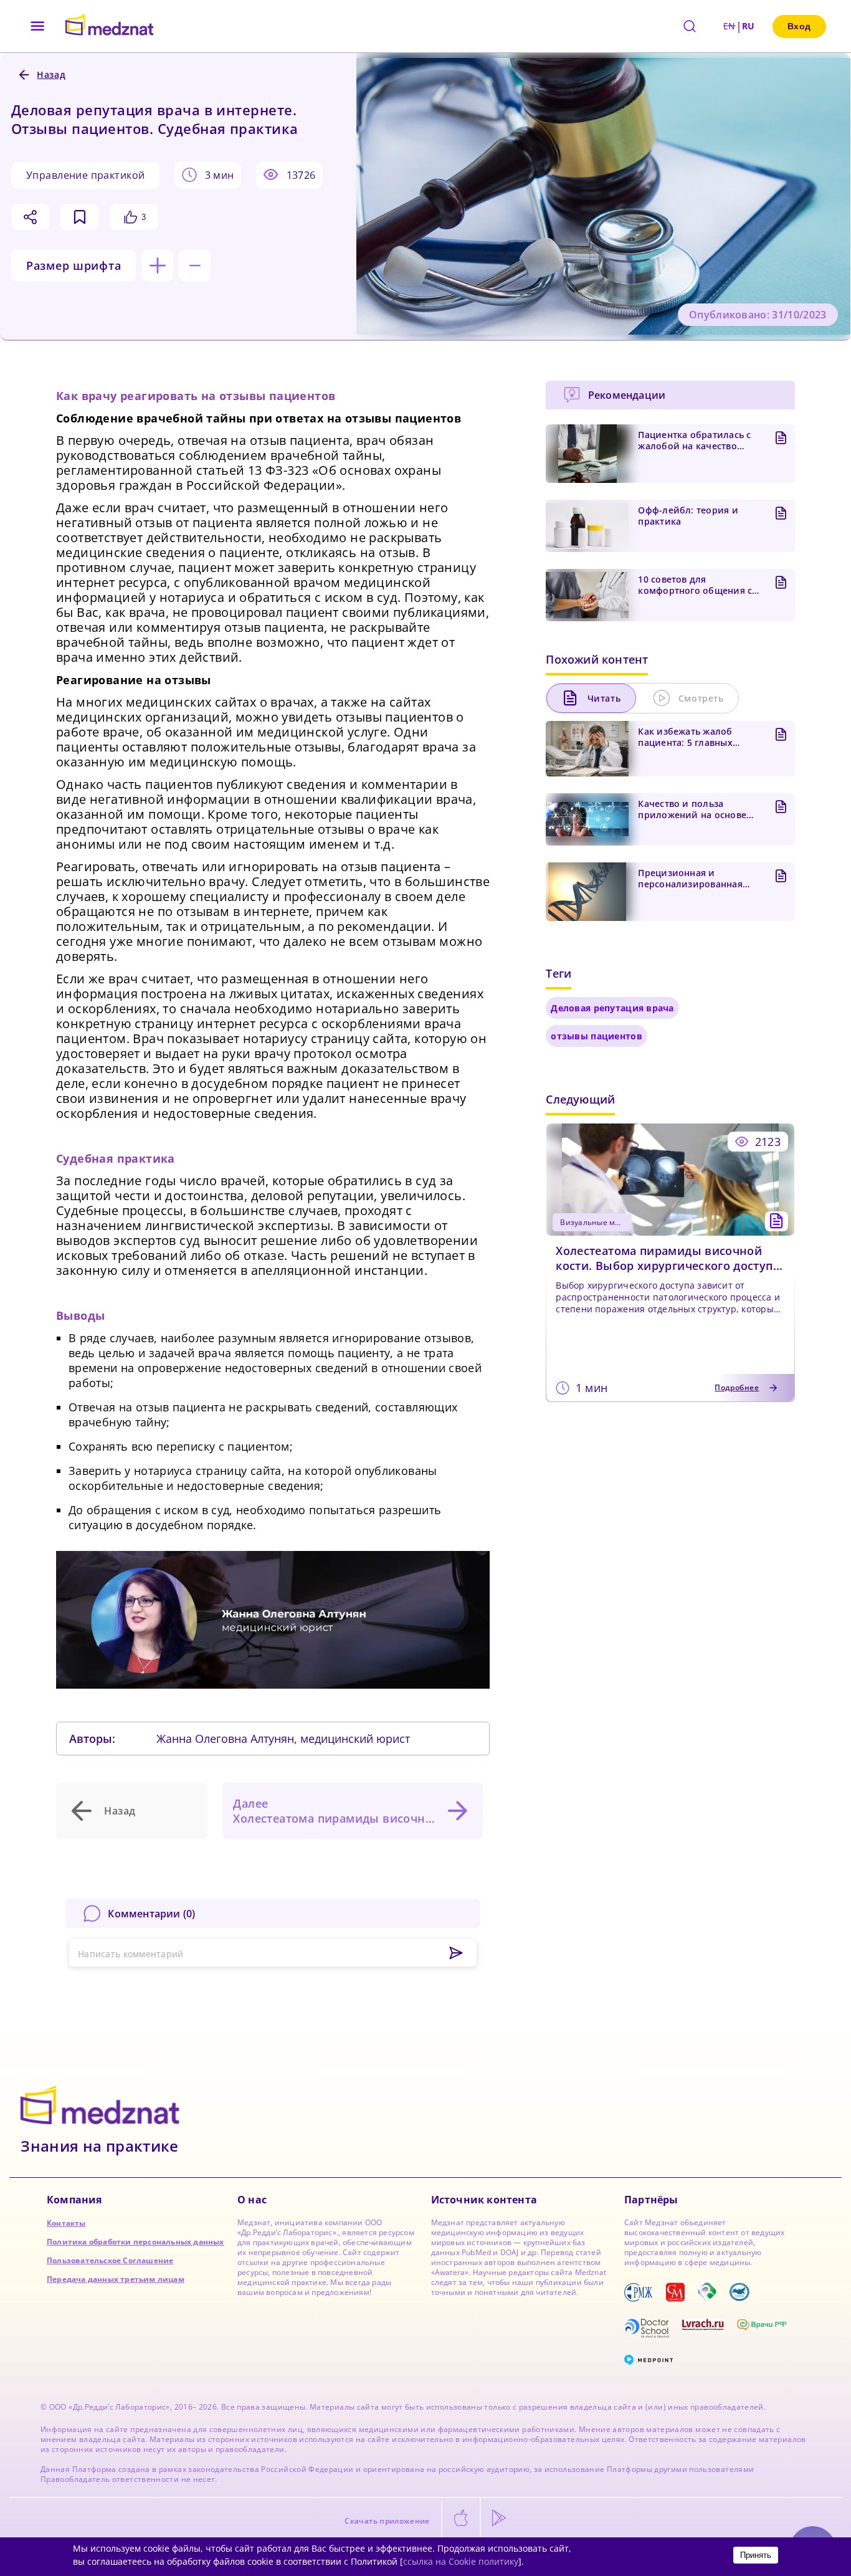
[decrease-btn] (195, 265)
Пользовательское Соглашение (110, 2260)
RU (749, 26)
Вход (799, 26)
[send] (456, 1953)
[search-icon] (690, 26)
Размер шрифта (74, 265)
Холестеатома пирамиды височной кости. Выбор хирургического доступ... (669, 1258)
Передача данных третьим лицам (116, 2279)
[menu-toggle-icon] (38, 26)
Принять (756, 2555)
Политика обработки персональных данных (135, 2242)
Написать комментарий (131, 1954)
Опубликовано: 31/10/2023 (758, 315)
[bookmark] (79, 217)
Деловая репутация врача (612, 1008)
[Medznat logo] (109, 26)
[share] (30, 217)
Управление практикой (85, 175)
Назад (120, 1811)
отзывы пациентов (596, 1036)
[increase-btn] (157, 265)
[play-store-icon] (499, 2519)
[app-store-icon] (461, 2519)
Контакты (66, 2223)
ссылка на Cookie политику (461, 2561)
